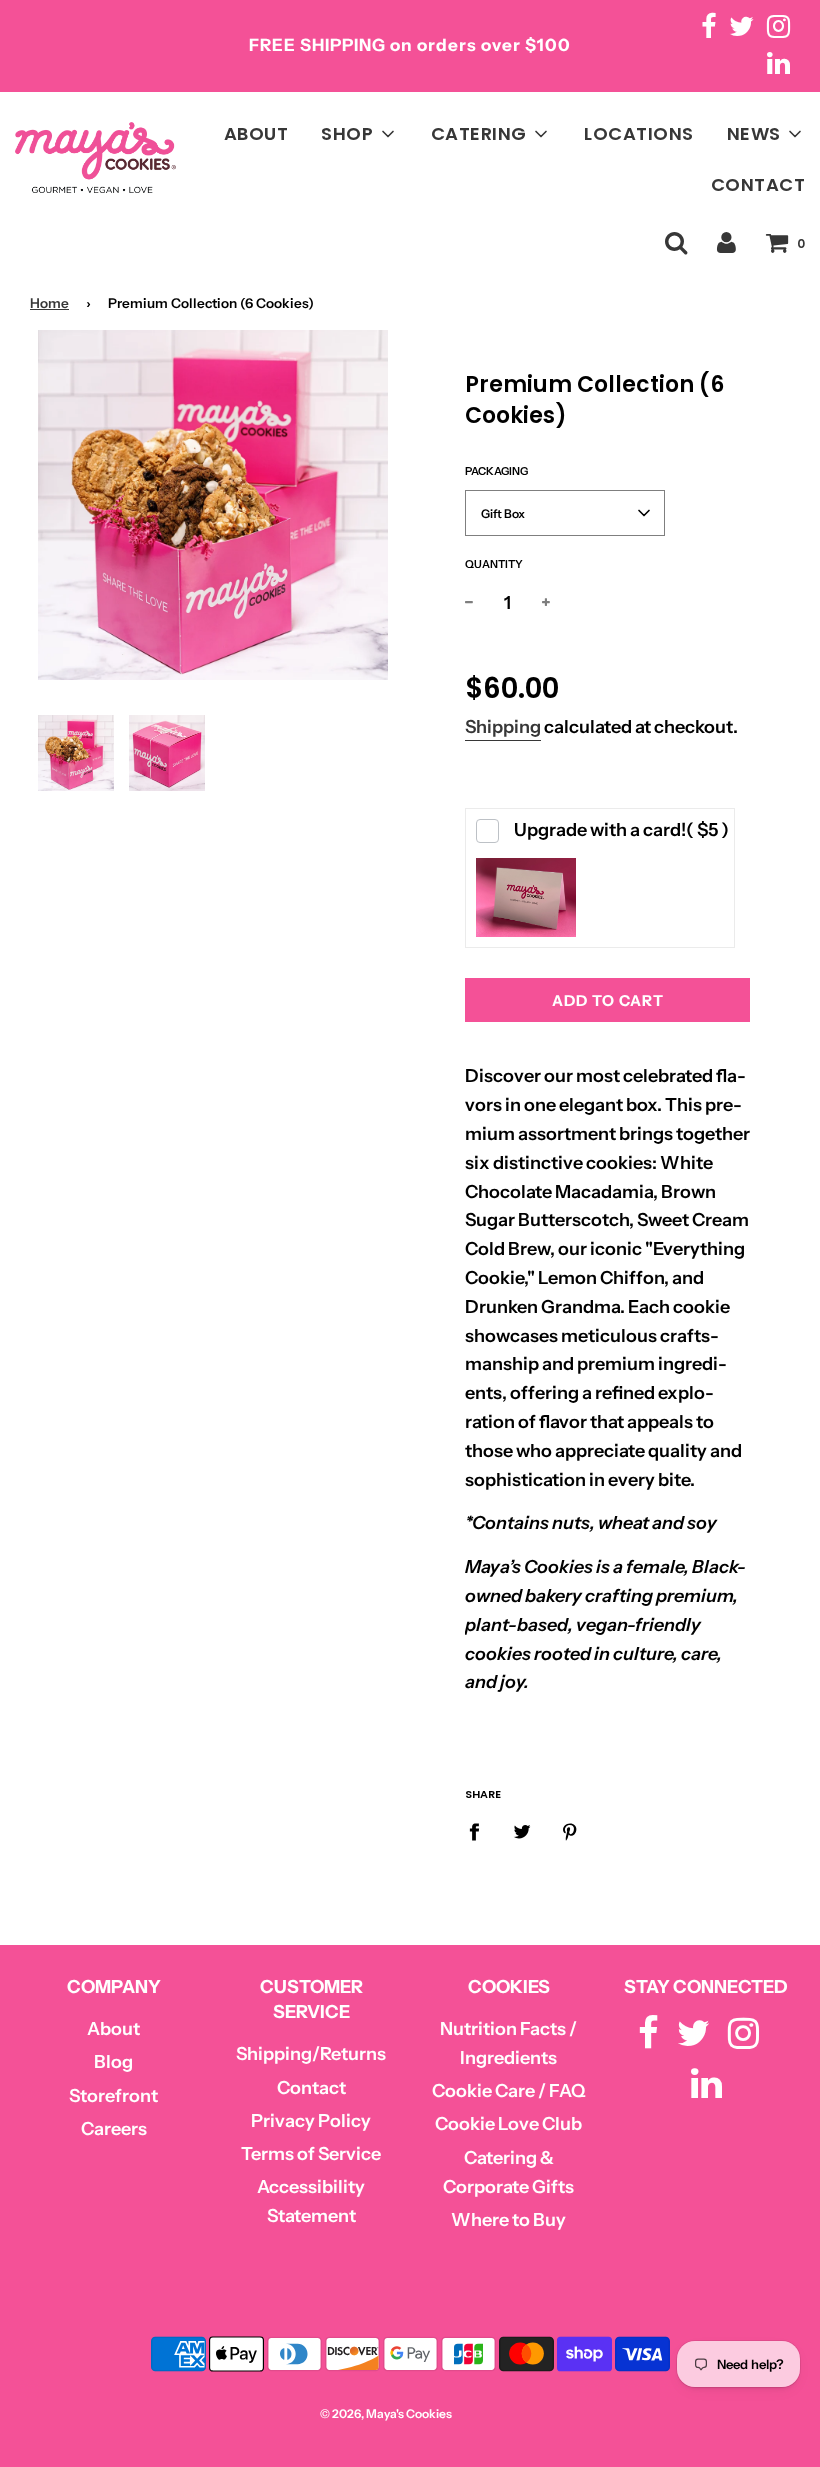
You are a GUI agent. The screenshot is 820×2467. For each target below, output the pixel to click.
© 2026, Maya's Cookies (386, 2413)
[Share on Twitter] (522, 1831)
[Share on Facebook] (481, 1831)
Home (49, 303)
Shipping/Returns (311, 2054)
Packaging (496, 471)
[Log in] (726, 242)
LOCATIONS (639, 133)
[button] (565, 513)
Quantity (494, 564)
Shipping (503, 727)
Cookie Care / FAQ (509, 2091)
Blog (113, 2062)
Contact (311, 2088)
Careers (114, 2129)
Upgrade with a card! (621, 830)
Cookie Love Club (508, 2124)
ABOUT (256, 133)
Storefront (113, 2096)
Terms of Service (311, 2154)
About (113, 2029)
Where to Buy (508, 2220)
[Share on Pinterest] (570, 1831)
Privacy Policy (311, 2121)
